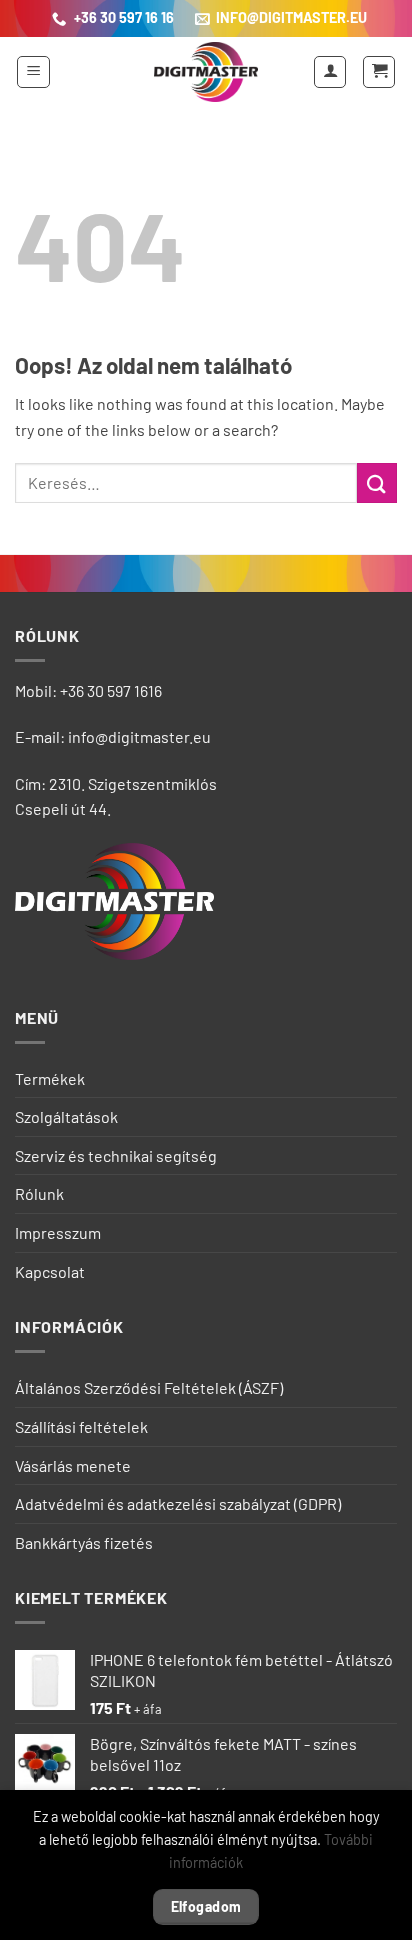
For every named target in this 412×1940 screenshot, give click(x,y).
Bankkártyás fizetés (84, 1542)
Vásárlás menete (73, 1465)
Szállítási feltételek (81, 1426)
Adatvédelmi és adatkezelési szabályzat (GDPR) (178, 1503)
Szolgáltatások (66, 1116)
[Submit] (377, 482)
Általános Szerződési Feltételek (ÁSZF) (149, 1387)
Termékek (50, 1078)
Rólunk (39, 1193)
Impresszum (58, 1232)
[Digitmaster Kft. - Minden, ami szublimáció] (206, 72)
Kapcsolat (50, 1271)
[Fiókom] (330, 72)
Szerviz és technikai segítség (116, 1155)
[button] (33, 72)
